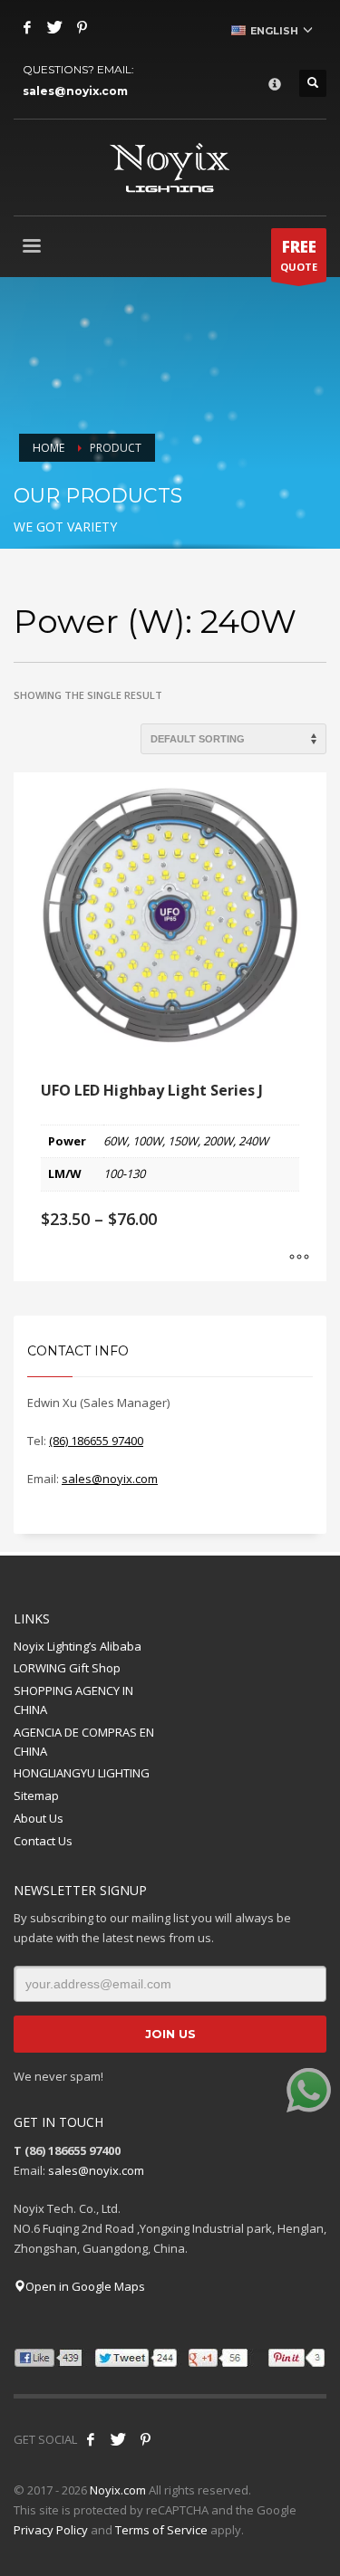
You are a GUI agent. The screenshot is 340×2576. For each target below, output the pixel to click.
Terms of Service (161, 2530)
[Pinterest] (82, 27)
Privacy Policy (51, 2530)
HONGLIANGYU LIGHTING (82, 1773)
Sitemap (36, 1796)
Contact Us (43, 1841)
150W (183, 1141)
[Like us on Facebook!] (91, 2439)
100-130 (124, 1173)
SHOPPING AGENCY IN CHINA (73, 1700)
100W (147, 1141)
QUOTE (299, 255)
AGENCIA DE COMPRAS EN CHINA (84, 1742)
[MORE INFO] (299, 1259)
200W (218, 1141)
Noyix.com (118, 2490)
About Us (39, 1818)
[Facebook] (27, 27)
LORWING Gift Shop (67, 1668)
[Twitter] (54, 27)
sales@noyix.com (75, 91)
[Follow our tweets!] (118, 2439)
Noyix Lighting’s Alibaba (78, 1646)
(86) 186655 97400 (96, 1441)
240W (253, 1141)
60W (115, 1141)
